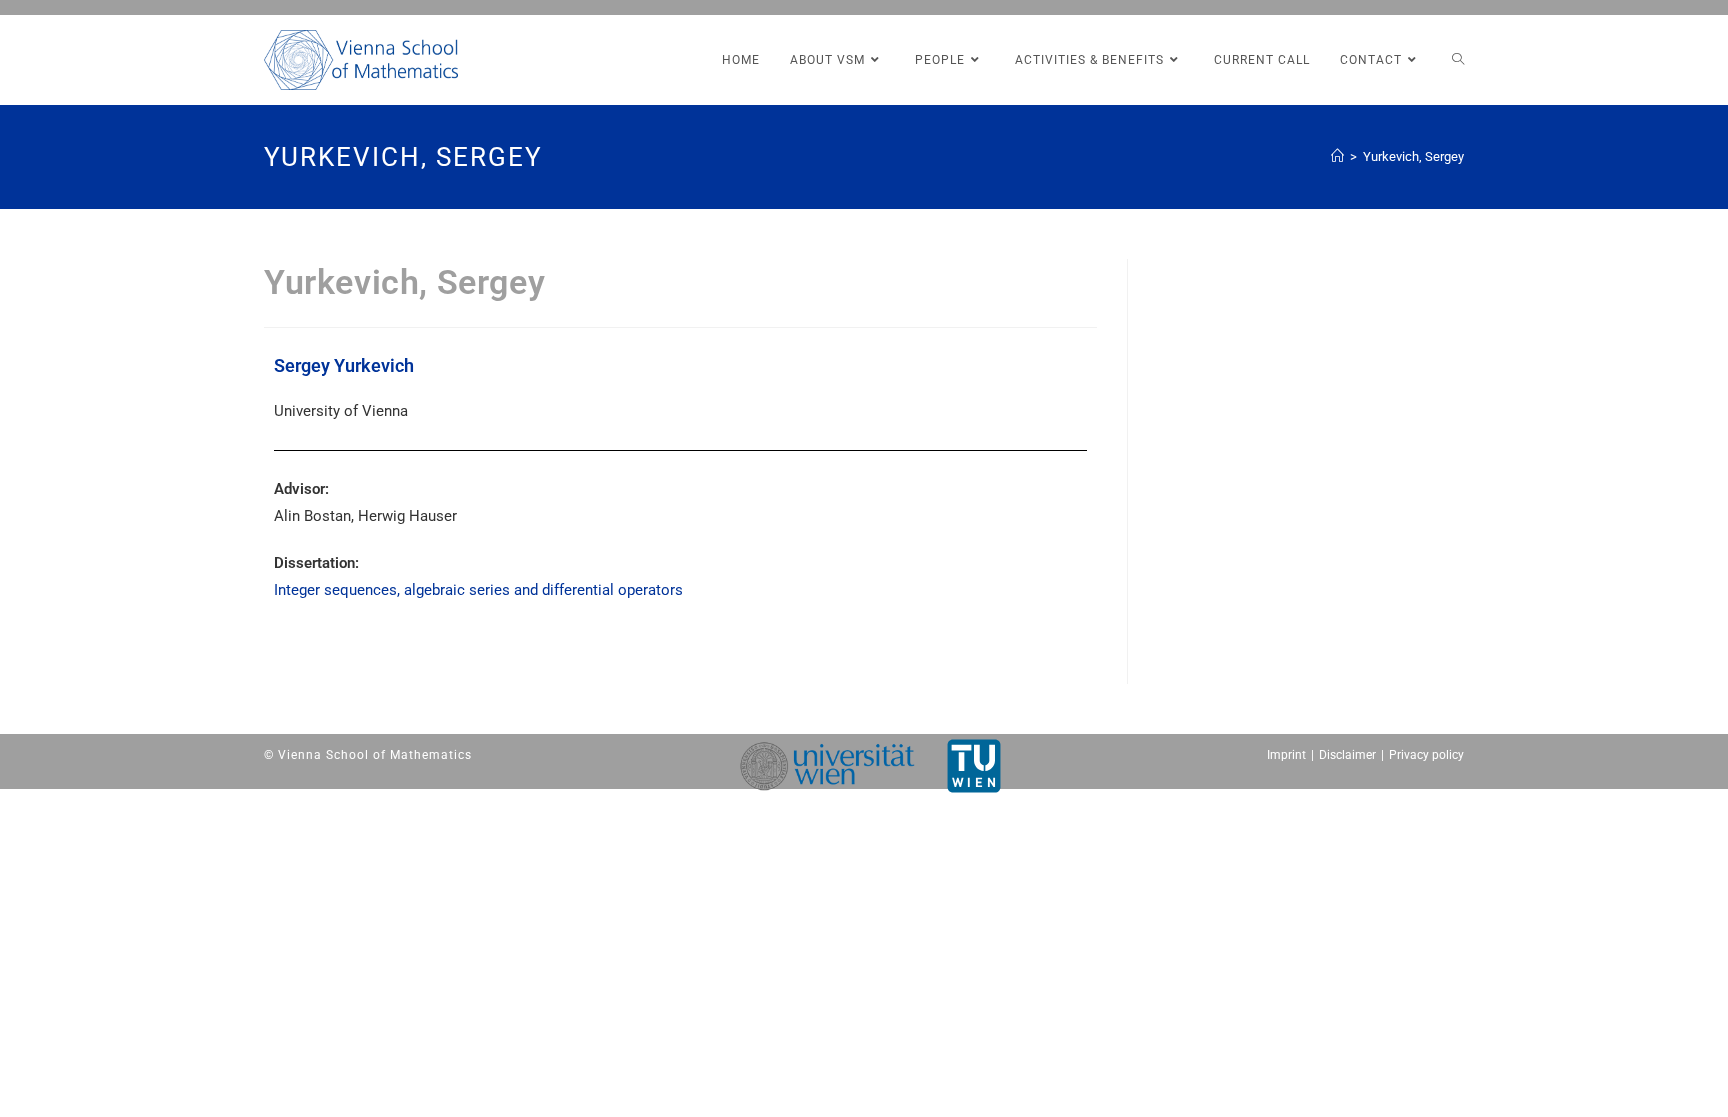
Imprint (1286, 755)
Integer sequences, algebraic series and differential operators (478, 590)
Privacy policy (1426, 755)
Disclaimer (1347, 755)
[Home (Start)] (1337, 156)
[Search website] (1458, 60)
